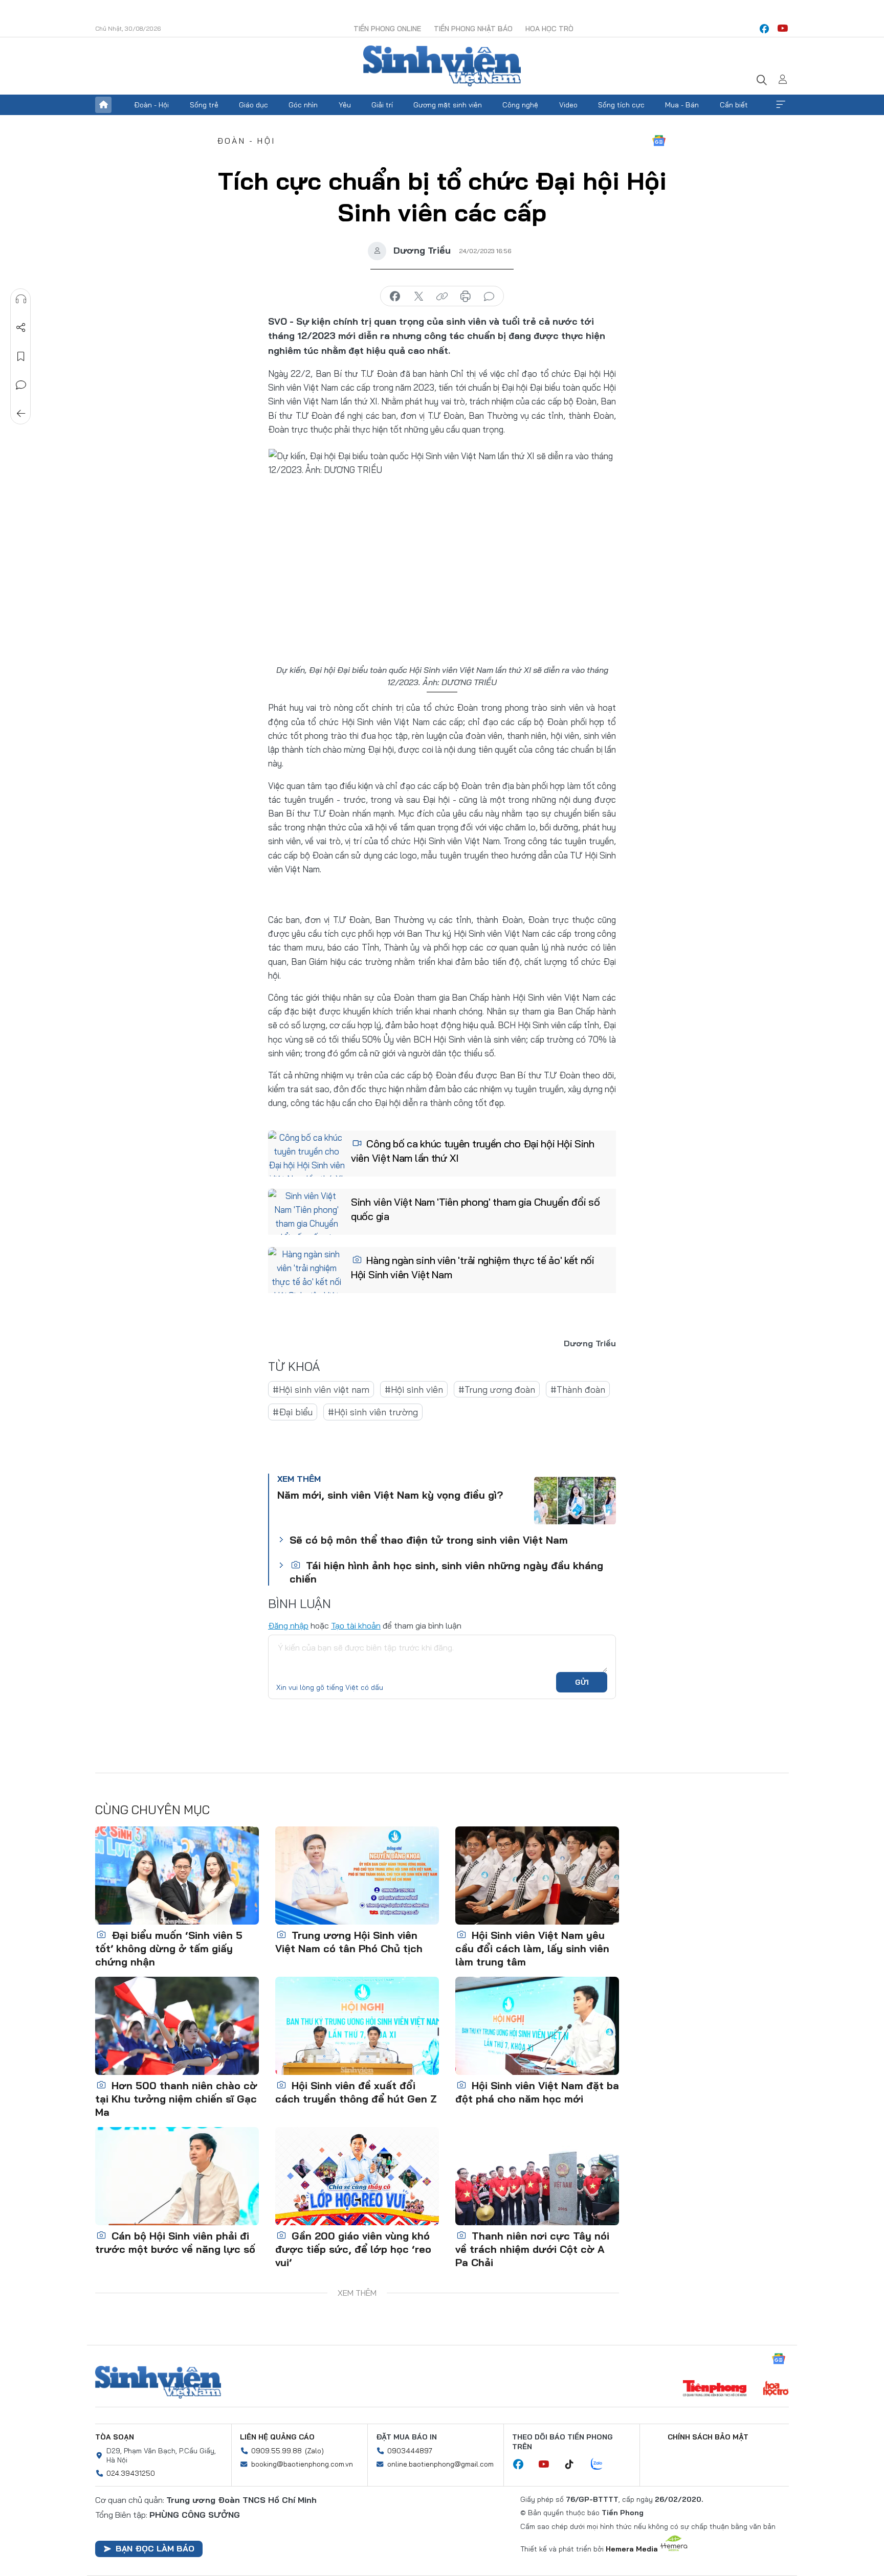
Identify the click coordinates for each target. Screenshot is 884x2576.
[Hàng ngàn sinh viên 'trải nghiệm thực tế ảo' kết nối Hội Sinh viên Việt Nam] (306, 1270)
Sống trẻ (204, 105)
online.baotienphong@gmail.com (440, 2464)
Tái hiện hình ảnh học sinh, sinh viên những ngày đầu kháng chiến (446, 1572)
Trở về (21, 414)
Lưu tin (21, 356)
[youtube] (783, 29)
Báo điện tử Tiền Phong (442, 66)
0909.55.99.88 (277, 2451)
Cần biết (734, 105)
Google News (659, 141)
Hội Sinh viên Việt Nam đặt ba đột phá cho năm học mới (537, 2092)
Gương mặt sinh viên (448, 105)
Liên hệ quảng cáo (277, 2437)
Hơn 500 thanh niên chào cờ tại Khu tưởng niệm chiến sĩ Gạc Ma (176, 2099)
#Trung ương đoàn (497, 1389)
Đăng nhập (288, 1625)
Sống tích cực (621, 105)
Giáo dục (253, 105)
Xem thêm (781, 105)
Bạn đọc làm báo (155, 2548)
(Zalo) (314, 2451)
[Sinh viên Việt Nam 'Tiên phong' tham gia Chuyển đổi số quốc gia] (306, 1212)
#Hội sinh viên (414, 1389)
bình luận (489, 297)
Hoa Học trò (549, 29)
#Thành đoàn (578, 1389)
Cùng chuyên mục (152, 1810)
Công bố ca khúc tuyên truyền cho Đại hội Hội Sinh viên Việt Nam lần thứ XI (473, 1151)
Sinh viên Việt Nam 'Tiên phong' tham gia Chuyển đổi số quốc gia (476, 1209)
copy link (442, 297)
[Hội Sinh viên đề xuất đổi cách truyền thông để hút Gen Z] (357, 2026)
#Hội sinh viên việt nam (321, 1389)
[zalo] (602, 2465)
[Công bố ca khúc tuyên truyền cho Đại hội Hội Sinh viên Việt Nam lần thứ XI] (306, 1154)
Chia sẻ (21, 328)
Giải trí (382, 105)
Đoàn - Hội (151, 105)
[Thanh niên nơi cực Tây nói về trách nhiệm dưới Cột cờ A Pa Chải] (537, 2176)
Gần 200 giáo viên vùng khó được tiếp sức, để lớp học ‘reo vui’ (353, 2249)
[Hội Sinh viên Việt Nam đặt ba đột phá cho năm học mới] (537, 2026)
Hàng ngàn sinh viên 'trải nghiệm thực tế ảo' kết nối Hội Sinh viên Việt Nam (473, 1267)
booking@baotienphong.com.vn (302, 2464)
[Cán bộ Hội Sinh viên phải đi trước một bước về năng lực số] (177, 2176)
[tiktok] (574, 2465)
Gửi (582, 1682)
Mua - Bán (682, 105)
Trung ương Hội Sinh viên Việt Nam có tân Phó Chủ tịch (349, 1942)
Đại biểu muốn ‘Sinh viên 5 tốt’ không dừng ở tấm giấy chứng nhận (169, 1948)
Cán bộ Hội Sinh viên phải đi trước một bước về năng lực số (175, 2242)
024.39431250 (131, 2473)
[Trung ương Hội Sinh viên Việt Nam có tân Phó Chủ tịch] (357, 1875)
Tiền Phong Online (387, 29)
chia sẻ (395, 297)
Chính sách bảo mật (708, 2437)
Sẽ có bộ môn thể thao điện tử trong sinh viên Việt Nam (429, 1540)
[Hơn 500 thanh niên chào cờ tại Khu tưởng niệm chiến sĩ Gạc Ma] (177, 2026)
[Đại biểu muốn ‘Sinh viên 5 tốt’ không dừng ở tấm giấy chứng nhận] (177, 1875)
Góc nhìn (303, 105)
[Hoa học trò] (776, 2389)
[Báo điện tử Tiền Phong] (715, 2389)
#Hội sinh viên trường (373, 1412)
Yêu (345, 105)
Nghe (21, 299)
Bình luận (21, 385)
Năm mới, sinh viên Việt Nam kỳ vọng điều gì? (390, 1495)
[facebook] (764, 29)
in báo (466, 297)
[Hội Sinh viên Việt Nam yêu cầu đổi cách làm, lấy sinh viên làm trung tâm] (537, 1875)
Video (568, 105)
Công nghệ (520, 105)
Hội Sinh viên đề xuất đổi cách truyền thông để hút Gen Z (356, 2092)
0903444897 (410, 2451)
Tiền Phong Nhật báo (473, 29)
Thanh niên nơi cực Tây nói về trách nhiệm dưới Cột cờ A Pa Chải (532, 2249)
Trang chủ (103, 105)
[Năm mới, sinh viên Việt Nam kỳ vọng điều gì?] (575, 1501)
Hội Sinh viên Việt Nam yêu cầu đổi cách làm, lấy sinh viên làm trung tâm (532, 1948)
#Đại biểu (293, 1412)
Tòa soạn (115, 2437)
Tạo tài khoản (356, 1625)
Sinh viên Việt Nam (158, 2382)
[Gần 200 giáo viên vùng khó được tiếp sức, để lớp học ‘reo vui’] (357, 2176)
